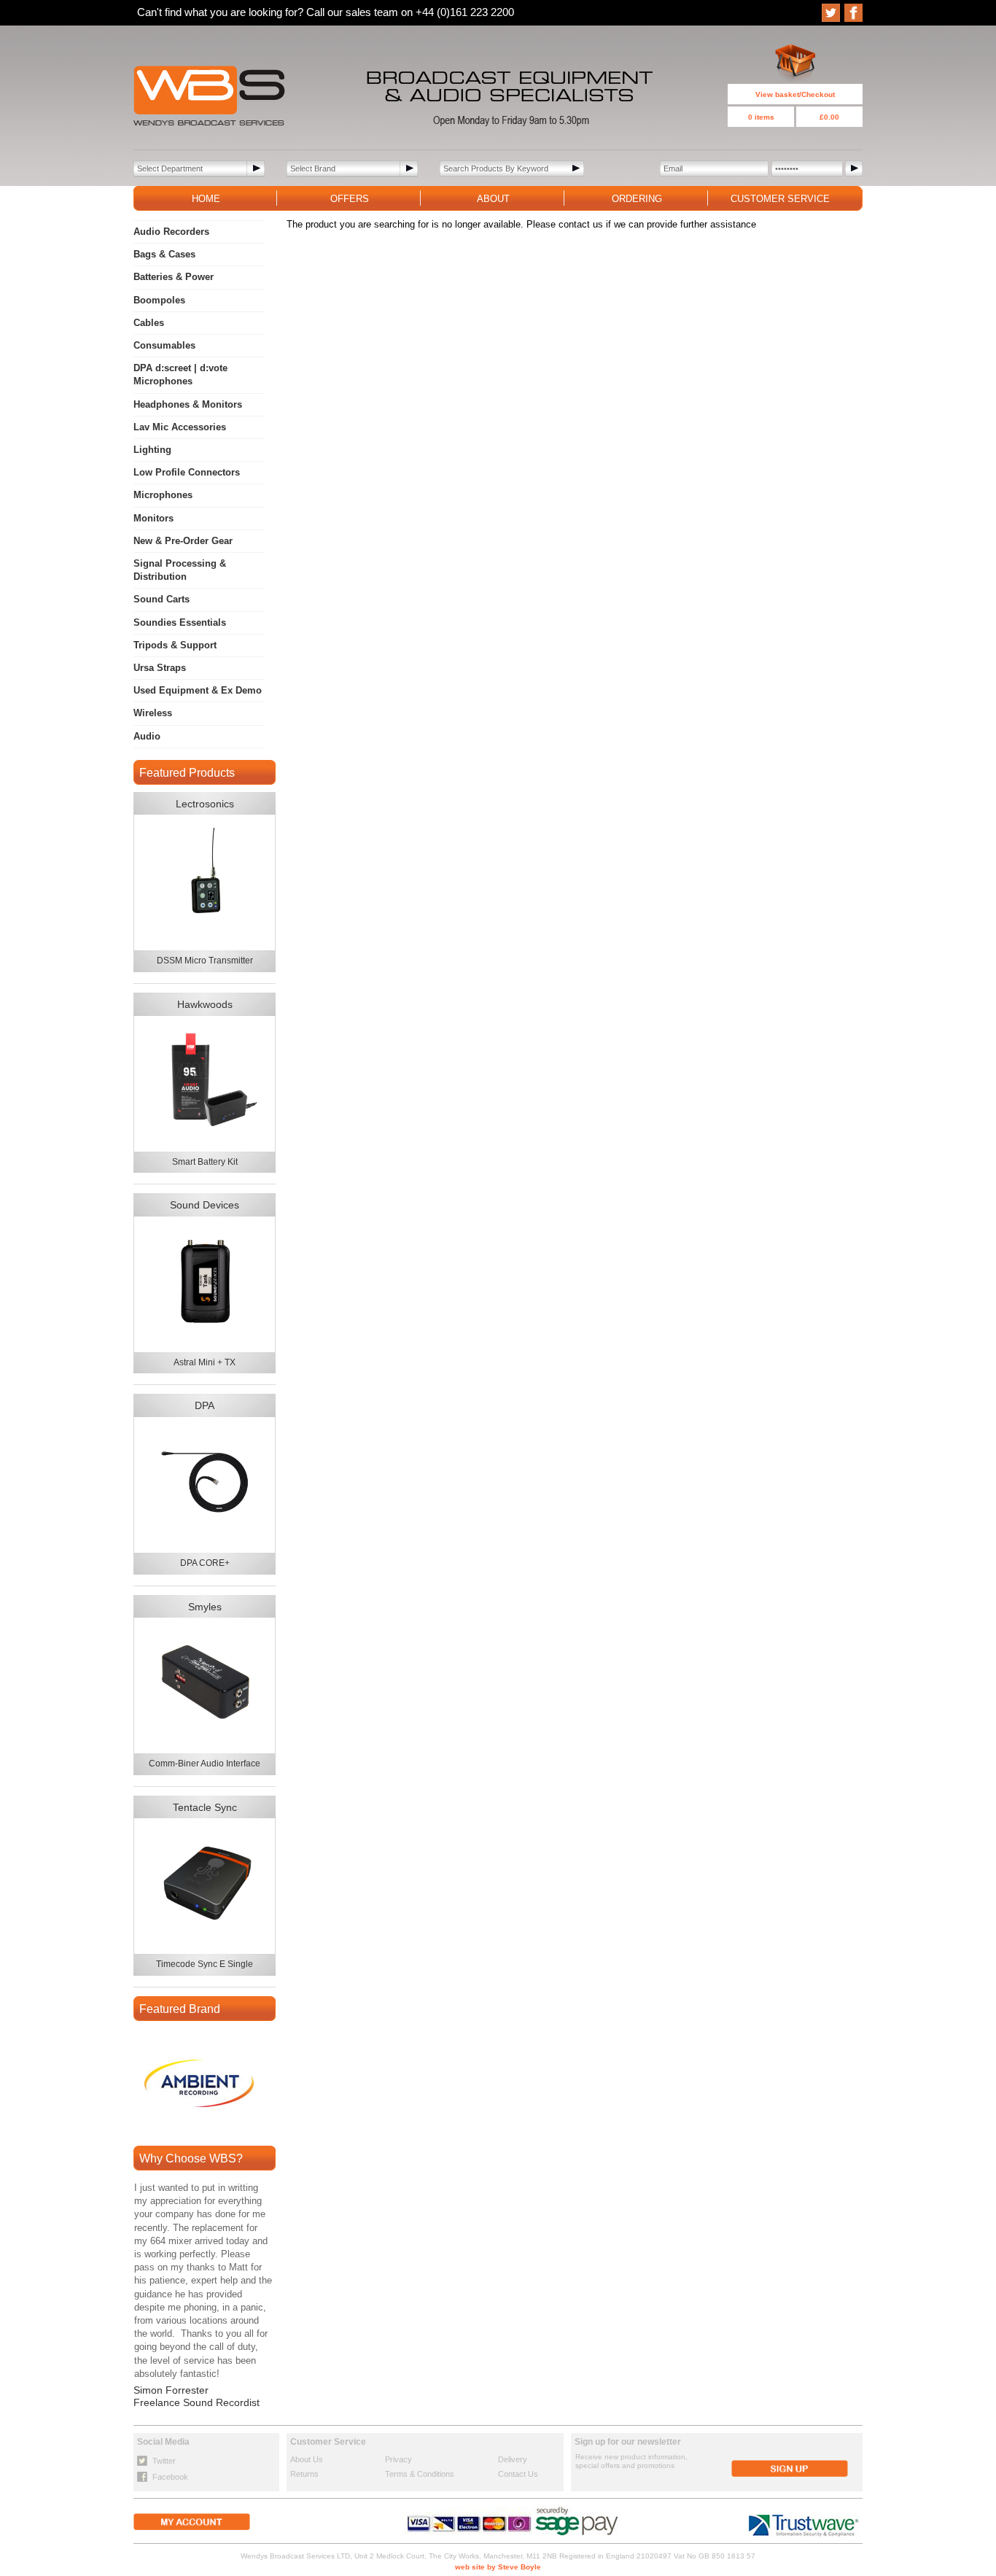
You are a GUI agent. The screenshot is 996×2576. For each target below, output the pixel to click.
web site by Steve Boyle (498, 2567)
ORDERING (637, 199)
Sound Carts (162, 599)
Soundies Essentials (180, 622)
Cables (149, 323)
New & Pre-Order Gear (183, 541)
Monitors (153, 518)
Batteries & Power (174, 277)
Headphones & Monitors (188, 404)
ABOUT (493, 199)
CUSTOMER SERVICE (780, 199)
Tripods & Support (175, 645)
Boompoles (159, 300)
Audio (147, 736)
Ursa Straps (160, 668)
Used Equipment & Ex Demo (198, 690)
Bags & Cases (164, 254)
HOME (206, 199)
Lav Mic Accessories (180, 427)
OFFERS (350, 199)
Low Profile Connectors (187, 472)
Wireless (153, 713)
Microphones (163, 495)
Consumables (164, 345)
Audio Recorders (171, 232)
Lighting (152, 450)
